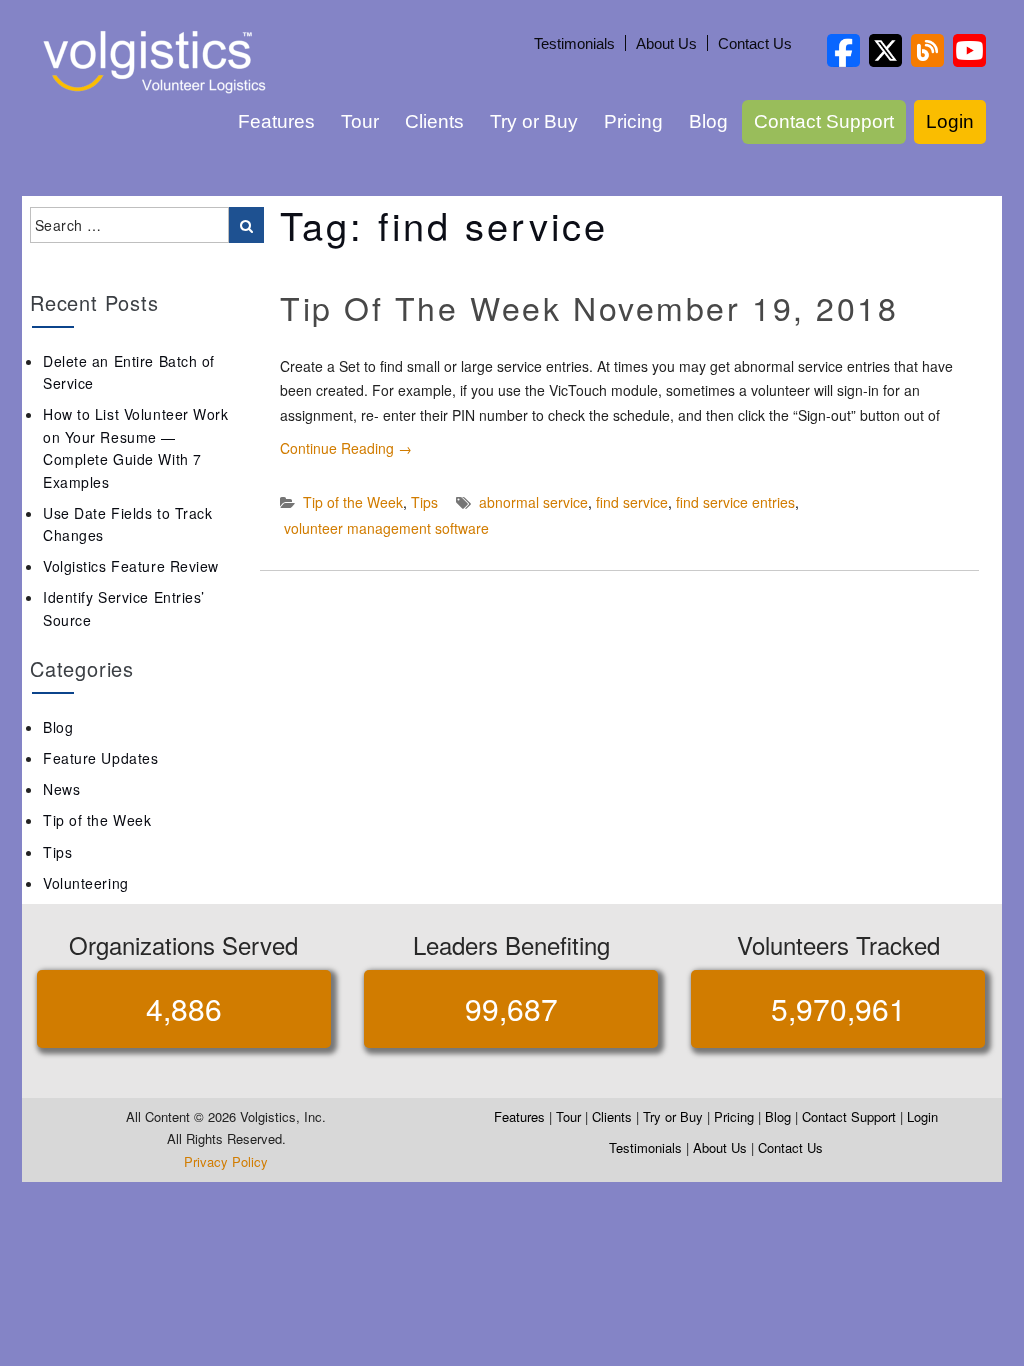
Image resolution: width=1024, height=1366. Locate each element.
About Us (666, 43)
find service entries (735, 502)
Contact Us (755, 43)
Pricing (633, 121)
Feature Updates (100, 758)
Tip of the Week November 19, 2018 (589, 307)
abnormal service (533, 502)
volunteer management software (386, 528)
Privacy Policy (226, 1161)
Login (950, 121)
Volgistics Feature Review (131, 566)
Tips (424, 502)
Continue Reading (346, 448)
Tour (360, 121)
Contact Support (824, 121)
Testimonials (574, 43)
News (61, 789)
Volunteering (86, 883)
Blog (708, 121)
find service (632, 502)
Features (276, 121)
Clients (434, 121)
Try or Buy (534, 121)
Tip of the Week (353, 502)
